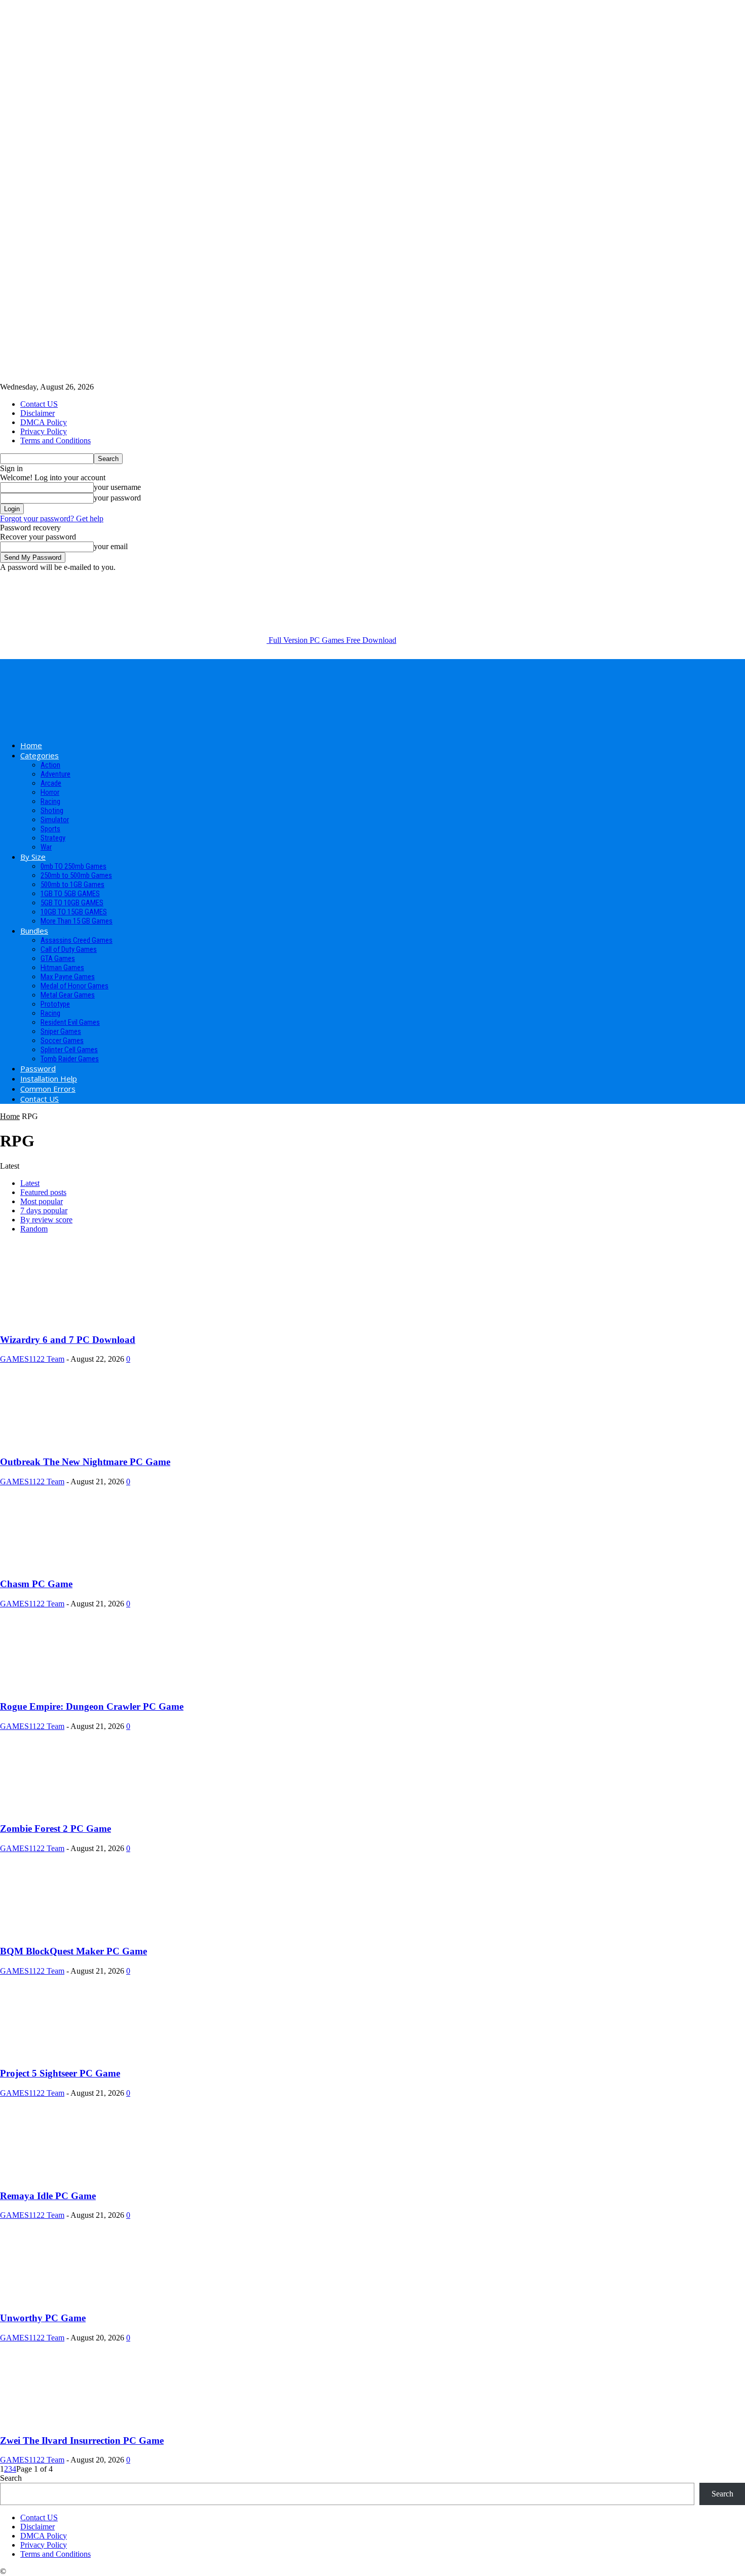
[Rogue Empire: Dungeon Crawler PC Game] (82, 1687)
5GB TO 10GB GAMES (72, 903)
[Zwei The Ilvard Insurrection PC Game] (82, 2421)
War (46, 847)
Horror (50, 792)
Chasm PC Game (36, 1584)
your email (111, 546)
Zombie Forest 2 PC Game (55, 1829)
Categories (40, 755)
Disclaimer (38, 413)
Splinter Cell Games (69, 1050)
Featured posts (43, 1192)
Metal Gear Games (68, 995)
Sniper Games (61, 1031)
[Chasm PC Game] (82, 1565)
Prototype (55, 1004)
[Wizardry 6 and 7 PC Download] (82, 1320)
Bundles (34, 931)
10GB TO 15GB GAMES (74, 912)
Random (34, 1229)
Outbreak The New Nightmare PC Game (85, 1462)
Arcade (51, 783)
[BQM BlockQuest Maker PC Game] (82, 1931)
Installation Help (49, 1079)
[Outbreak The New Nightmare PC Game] (82, 1442)
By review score (46, 1220)
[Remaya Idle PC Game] (82, 2176)
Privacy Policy (44, 431)
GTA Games (58, 958)
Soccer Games (62, 1041)
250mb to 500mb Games (76, 875)
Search (11, 2478)
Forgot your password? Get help (52, 518)
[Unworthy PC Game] (82, 2298)
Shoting (52, 811)
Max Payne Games (68, 977)
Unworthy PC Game (43, 2318)
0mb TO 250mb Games (73, 866)
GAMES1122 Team (32, 1359)
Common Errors (48, 1089)
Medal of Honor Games (74, 986)
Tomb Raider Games (70, 1059)
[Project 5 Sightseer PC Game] (82, 2054)
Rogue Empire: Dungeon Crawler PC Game (92, 1706)
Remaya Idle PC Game (48, 2196)
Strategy (53, 838)
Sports (50, 829)
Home (31, 745)
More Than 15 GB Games (77, 921)
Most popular (42, 1201)
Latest (30, 1183)
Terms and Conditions (55, 440)
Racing (50, 801)
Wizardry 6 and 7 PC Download (68, 1340)
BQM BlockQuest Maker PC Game (73, 1951)
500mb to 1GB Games (72, 885)
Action (50, 765)
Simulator (55, 820)
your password (117, 498)
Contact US (39, 404)
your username (117, 487)
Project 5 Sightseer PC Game (60, 2073)
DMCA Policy (44, 422)
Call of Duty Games (69, 949)
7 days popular (44, 1210)
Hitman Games (62, 968)
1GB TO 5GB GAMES (70, 894)
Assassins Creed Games (77, 940)
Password (38, 1068)
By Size (33, 857)
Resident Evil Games (70, 1022)
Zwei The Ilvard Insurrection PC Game (82, 2440)
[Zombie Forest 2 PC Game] (82, 1809)
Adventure (55, 774)
